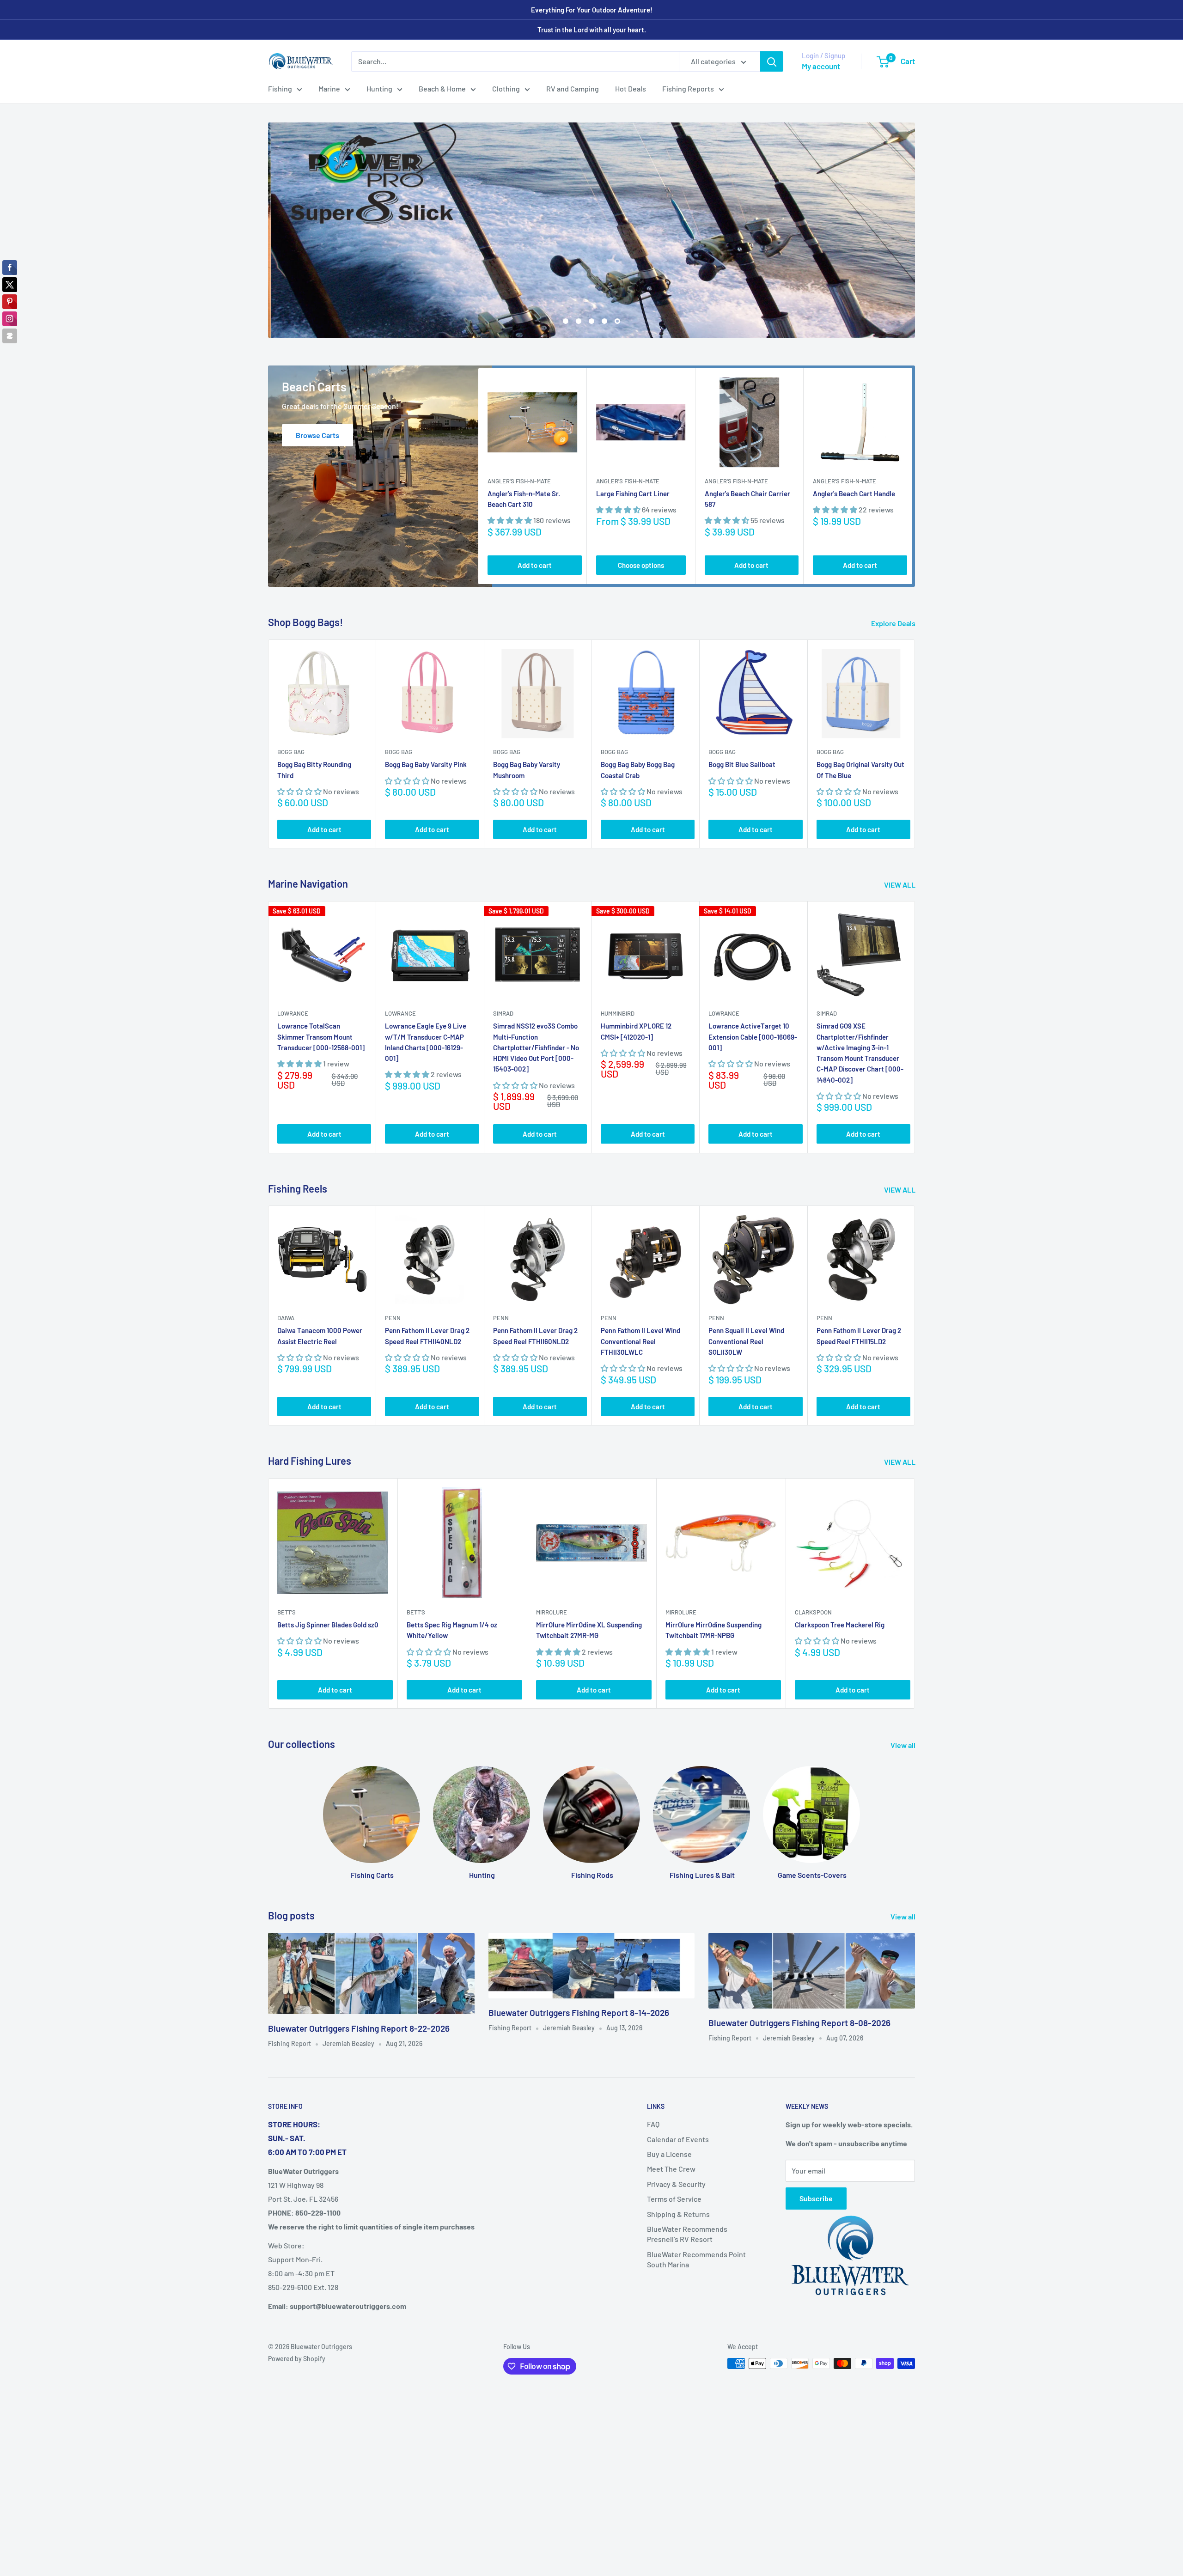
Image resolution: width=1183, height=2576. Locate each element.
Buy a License (669, 2154)
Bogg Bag (291, 752)
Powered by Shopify (297, 2359)
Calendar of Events (678, 2139)
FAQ (653, 2124)
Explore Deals (894, 623)
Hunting (379, 88)
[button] (510, 521)
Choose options (641, 565)
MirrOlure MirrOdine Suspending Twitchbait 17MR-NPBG (713, 1630)
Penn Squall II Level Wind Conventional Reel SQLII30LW (746, 1342)
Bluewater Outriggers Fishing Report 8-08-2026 (799, 2023)
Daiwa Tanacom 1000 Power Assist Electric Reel (320, 1336)
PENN (393, 1318)
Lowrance (293, 1014)
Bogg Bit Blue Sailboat (742, 765)
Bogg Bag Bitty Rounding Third (314, 770)
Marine (329, 88)
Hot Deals (631, 88)
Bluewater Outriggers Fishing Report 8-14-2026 (579, 2013)
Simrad (503, 1014)
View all (904, 1745)
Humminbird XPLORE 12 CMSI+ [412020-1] (636, 1032)
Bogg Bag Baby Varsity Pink (426, 765)
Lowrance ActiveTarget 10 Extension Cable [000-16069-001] (753, 1037)
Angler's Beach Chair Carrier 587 (747, 499)
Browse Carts (317, 435)
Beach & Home (442, 88)
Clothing (506, 88)
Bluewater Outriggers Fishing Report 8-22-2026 (359, 2028)
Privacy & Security (676, 2184)
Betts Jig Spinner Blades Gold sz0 (328, 1625)
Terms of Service (674, 2199)
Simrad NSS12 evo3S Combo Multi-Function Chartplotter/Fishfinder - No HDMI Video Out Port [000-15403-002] (536, 1048)
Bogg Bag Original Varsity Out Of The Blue (860, 770)
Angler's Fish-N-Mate (519, 481)
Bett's (287, 1612)
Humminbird (618, 1014)
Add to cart (535, 565)
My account (821, 66)
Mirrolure (552, 1612)
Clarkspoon (813, 1612)
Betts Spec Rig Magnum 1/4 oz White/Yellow (452, 1630)
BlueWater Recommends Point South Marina (696, 2259)
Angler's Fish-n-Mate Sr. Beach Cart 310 (524, 499)
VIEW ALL (900, 885)
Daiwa (286, 1318)
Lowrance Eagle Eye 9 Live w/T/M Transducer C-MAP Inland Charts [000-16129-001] (426, 1042)
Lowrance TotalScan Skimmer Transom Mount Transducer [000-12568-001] (321, 1037)
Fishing (280, 88)
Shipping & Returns (678, 2214)
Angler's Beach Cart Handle (854, 493)
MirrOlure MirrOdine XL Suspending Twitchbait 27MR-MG (589, 1630)
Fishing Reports (688, 88)
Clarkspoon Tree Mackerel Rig (840, 1625)
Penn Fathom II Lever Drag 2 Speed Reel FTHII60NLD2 (535, 1336)
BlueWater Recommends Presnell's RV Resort (687, 2234)
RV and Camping (573, 88)
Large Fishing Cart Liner (633, 493)
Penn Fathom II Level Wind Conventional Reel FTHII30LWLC (640, 1342)
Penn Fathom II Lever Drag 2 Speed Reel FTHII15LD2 (859, 1336)
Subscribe (816, 2198)
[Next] (912, 476)
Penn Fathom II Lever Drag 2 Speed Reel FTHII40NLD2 (427, 1336)
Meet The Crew (671, 2169)
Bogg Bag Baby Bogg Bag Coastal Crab (638, 770)
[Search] (772, 61)
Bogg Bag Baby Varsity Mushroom (527, 770)
